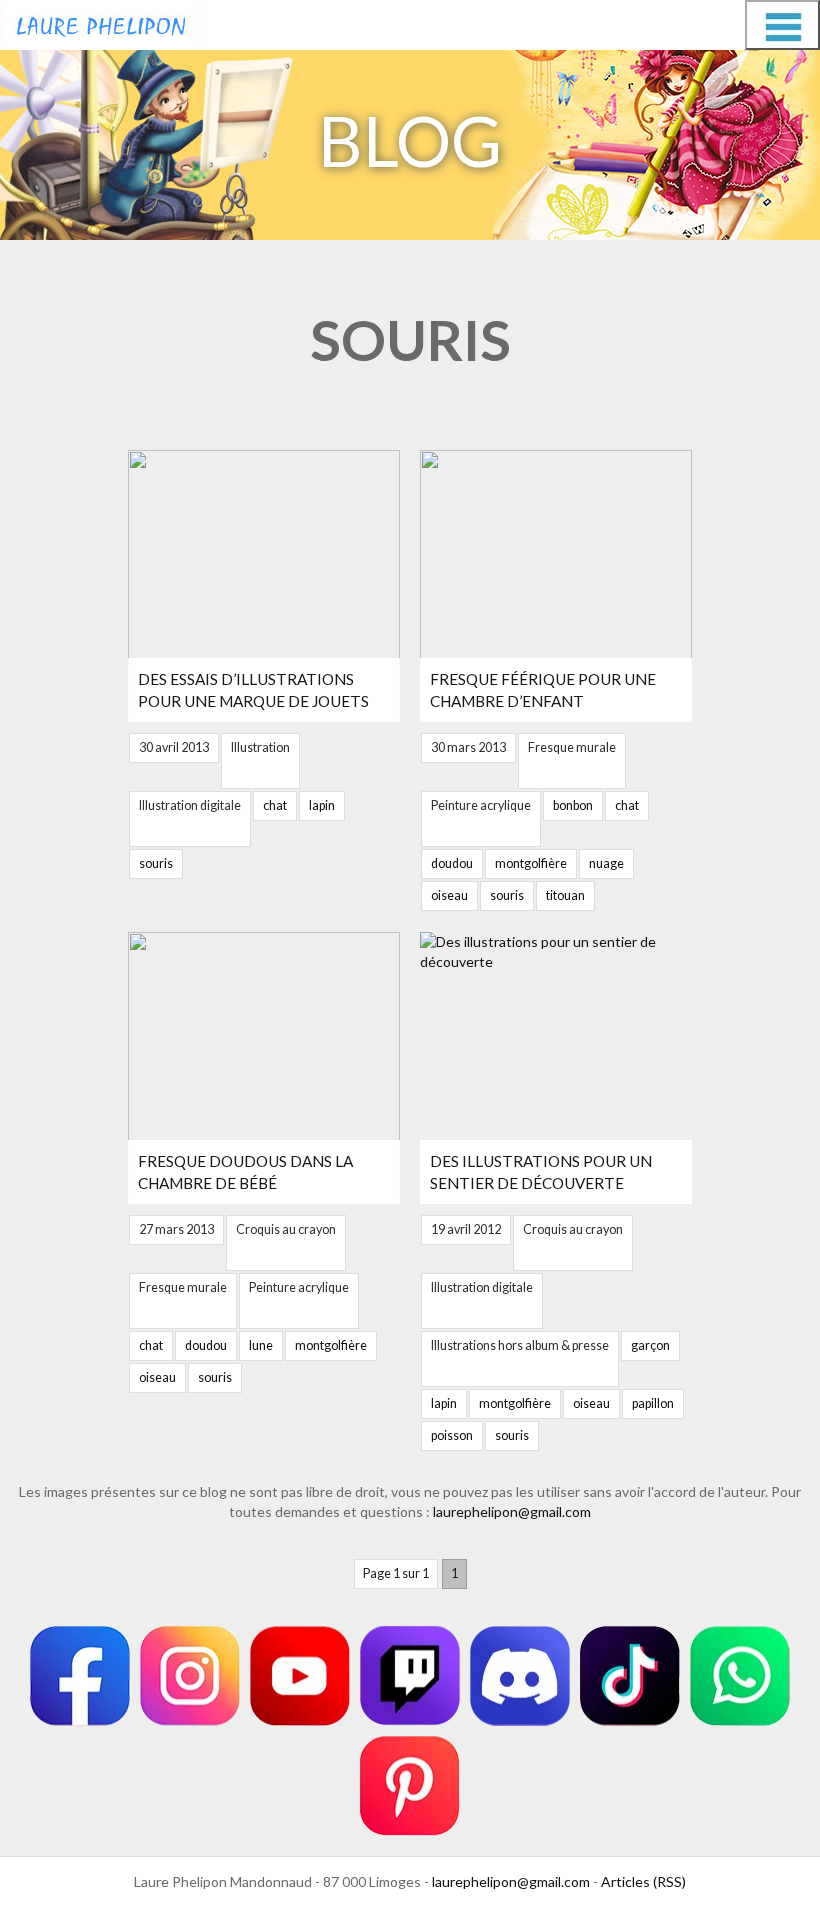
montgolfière (531, 863)
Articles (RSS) (643, 1881)
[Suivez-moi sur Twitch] (410, 1676)
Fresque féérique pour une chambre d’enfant (543, 690)
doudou (452, 863)
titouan (565, 895)
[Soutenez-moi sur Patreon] (410, 1786)
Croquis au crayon (286, 1229)
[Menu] (782, 25)
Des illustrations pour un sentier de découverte (541, 1172)
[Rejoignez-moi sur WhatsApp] (740, 1676)
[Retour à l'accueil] (101, 22)
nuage (606, 863)
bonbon (573, 805)
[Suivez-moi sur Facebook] (80, 1676)
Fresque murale (572, 747)
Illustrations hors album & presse (520, 1345)
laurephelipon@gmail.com (512, 1511)
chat (275, 805)
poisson (452, 1435)
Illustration (260, 747)
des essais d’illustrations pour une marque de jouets (253, 690)
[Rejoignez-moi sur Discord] (520, 1676)
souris (156, 863)
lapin (322, 805)
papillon (653, 1403)
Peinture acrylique (481, 805)
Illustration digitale (190, 805)
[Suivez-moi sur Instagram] (190, 1676)
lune (261, 1345)
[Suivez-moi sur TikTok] (630, 1676)
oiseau (449, 895)
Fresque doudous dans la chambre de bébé (245, 1172)
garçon (650, 1345)
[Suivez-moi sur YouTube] (300, 1676)
